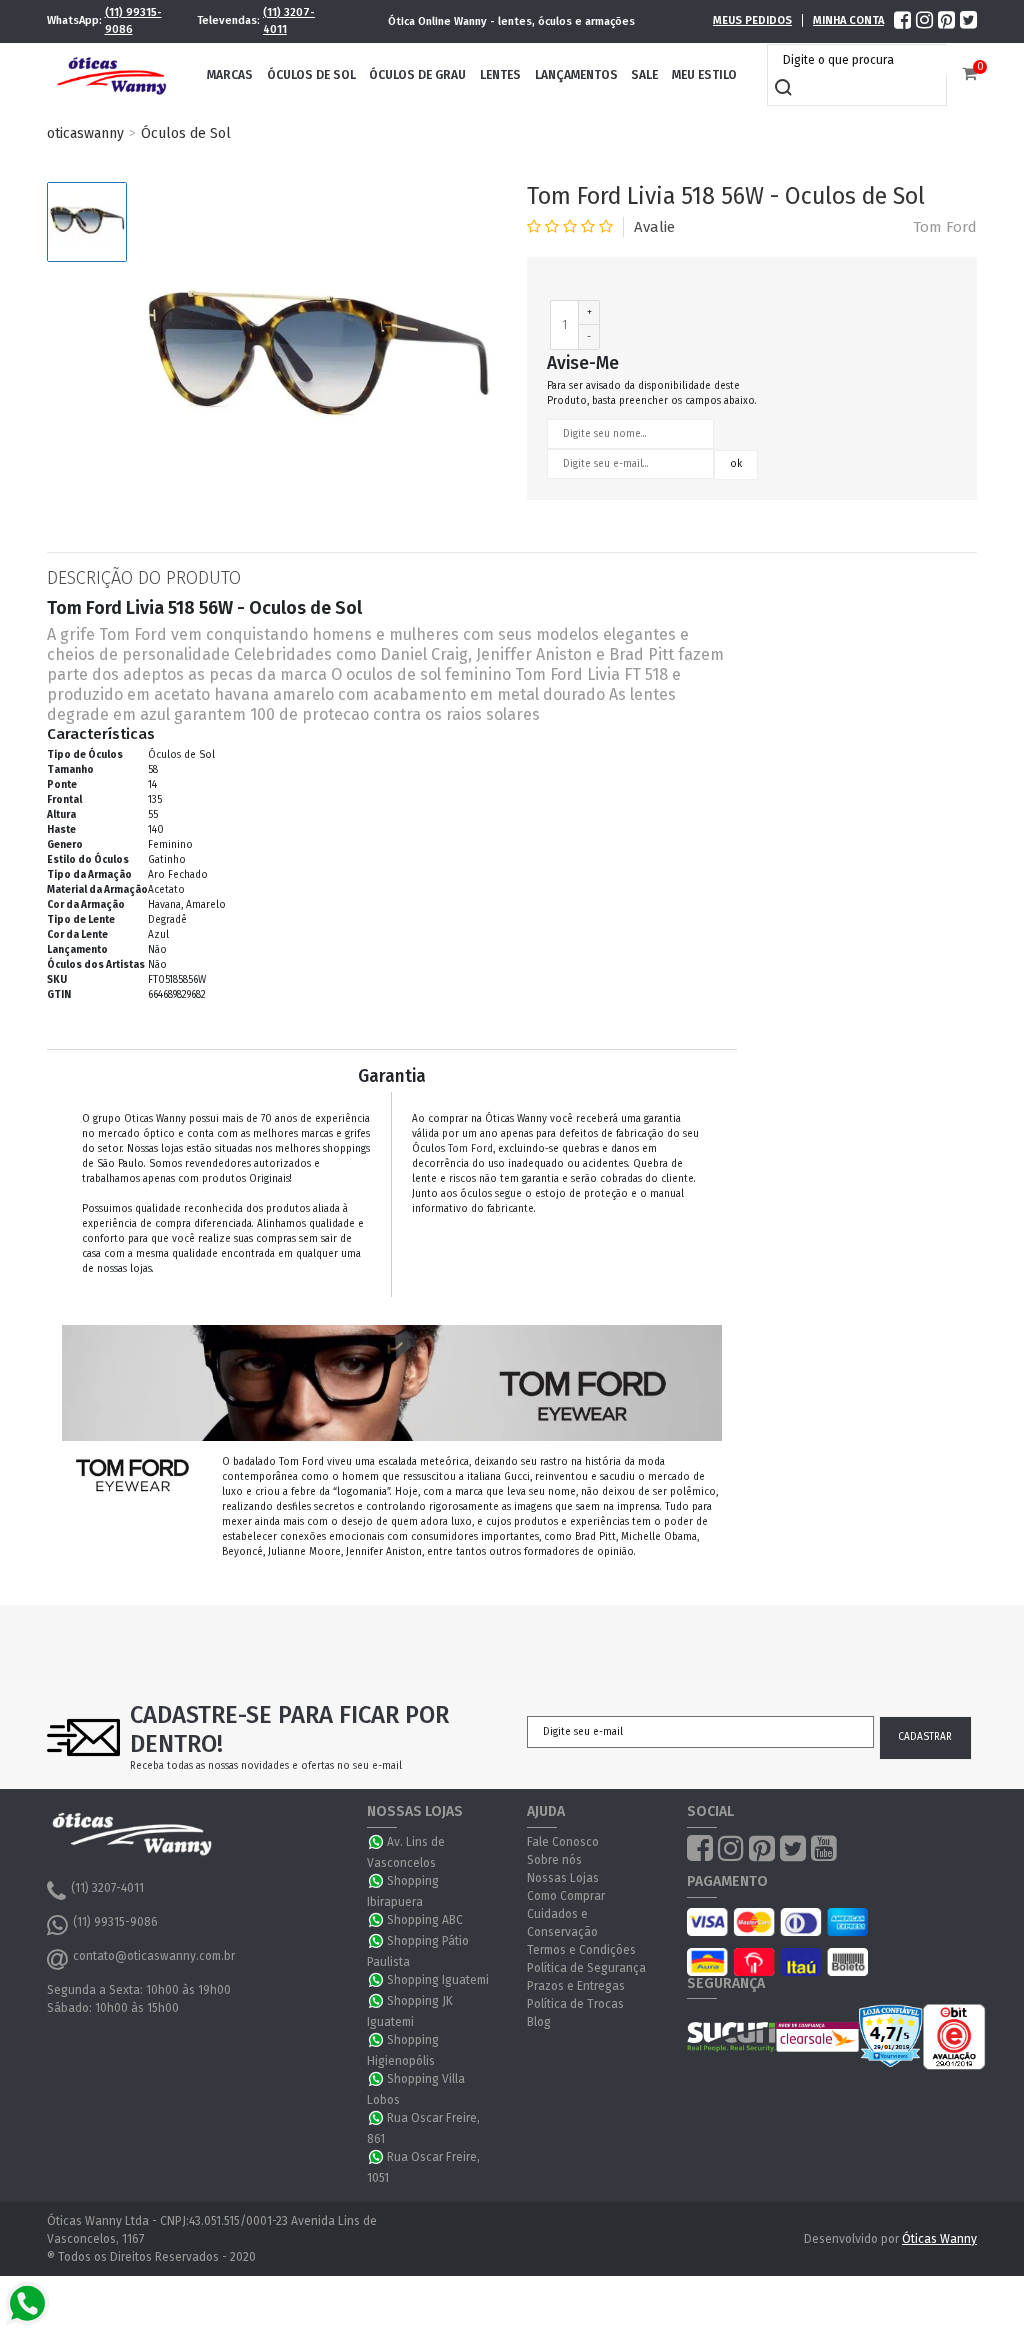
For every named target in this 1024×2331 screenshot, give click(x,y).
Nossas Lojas (563, 1878)
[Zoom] (87, 222)
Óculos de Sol (311, 75)
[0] (969, 74)
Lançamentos (576, 75)
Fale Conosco (563, 1842)
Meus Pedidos (752, 20)
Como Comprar (566, 1896)
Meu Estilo (704, 75)
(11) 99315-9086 (133, 21)
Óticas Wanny (939, 2239)
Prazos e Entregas (576, 1986)
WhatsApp (377, 1842)
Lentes (500, 75)
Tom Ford (945, 227)
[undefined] (317, 362)
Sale (644, 75)
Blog (539, 2022)
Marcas (230, 75)
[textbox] (862, 60)
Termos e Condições (581, 1950)
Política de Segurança (586, 1968)
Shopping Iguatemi (438, 1980)
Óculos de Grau (417, 75)
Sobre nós (554, 1860)
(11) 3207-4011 (289, 21)
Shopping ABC (425, 1920)
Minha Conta (848, 20)
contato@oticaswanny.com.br (154, 1956)
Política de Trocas (575, 2004)
